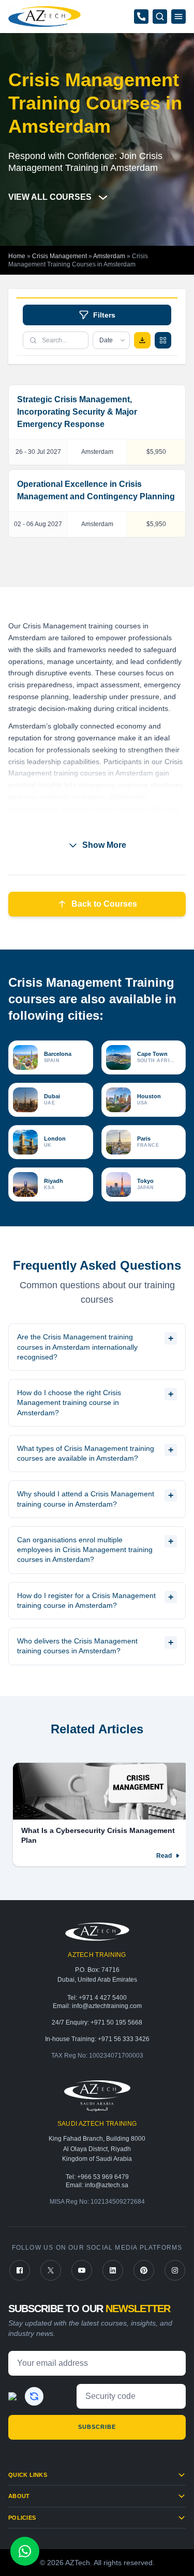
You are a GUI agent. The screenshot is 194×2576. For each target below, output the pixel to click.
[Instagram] (175, 2270)
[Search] (160, 17)
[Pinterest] (144, 2270)
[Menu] (178, 17)
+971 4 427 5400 (103, 1998)
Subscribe (97, 2427)
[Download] (142, 340)
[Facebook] (20, 2270)
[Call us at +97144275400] (141, 17)
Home (17, 256)
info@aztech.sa (107, 2185)
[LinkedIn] (113, 2270)
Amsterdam (109, 256)
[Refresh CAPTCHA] (34, 2396)
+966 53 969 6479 (103, 2177)
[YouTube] (82, 2270)
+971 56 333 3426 (124, 2039)
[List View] (163, 340)
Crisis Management (59, 256)
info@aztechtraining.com (107, 2006)
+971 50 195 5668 (116, 2022)
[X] (51, 2270)
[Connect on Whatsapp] (25, 2551)
